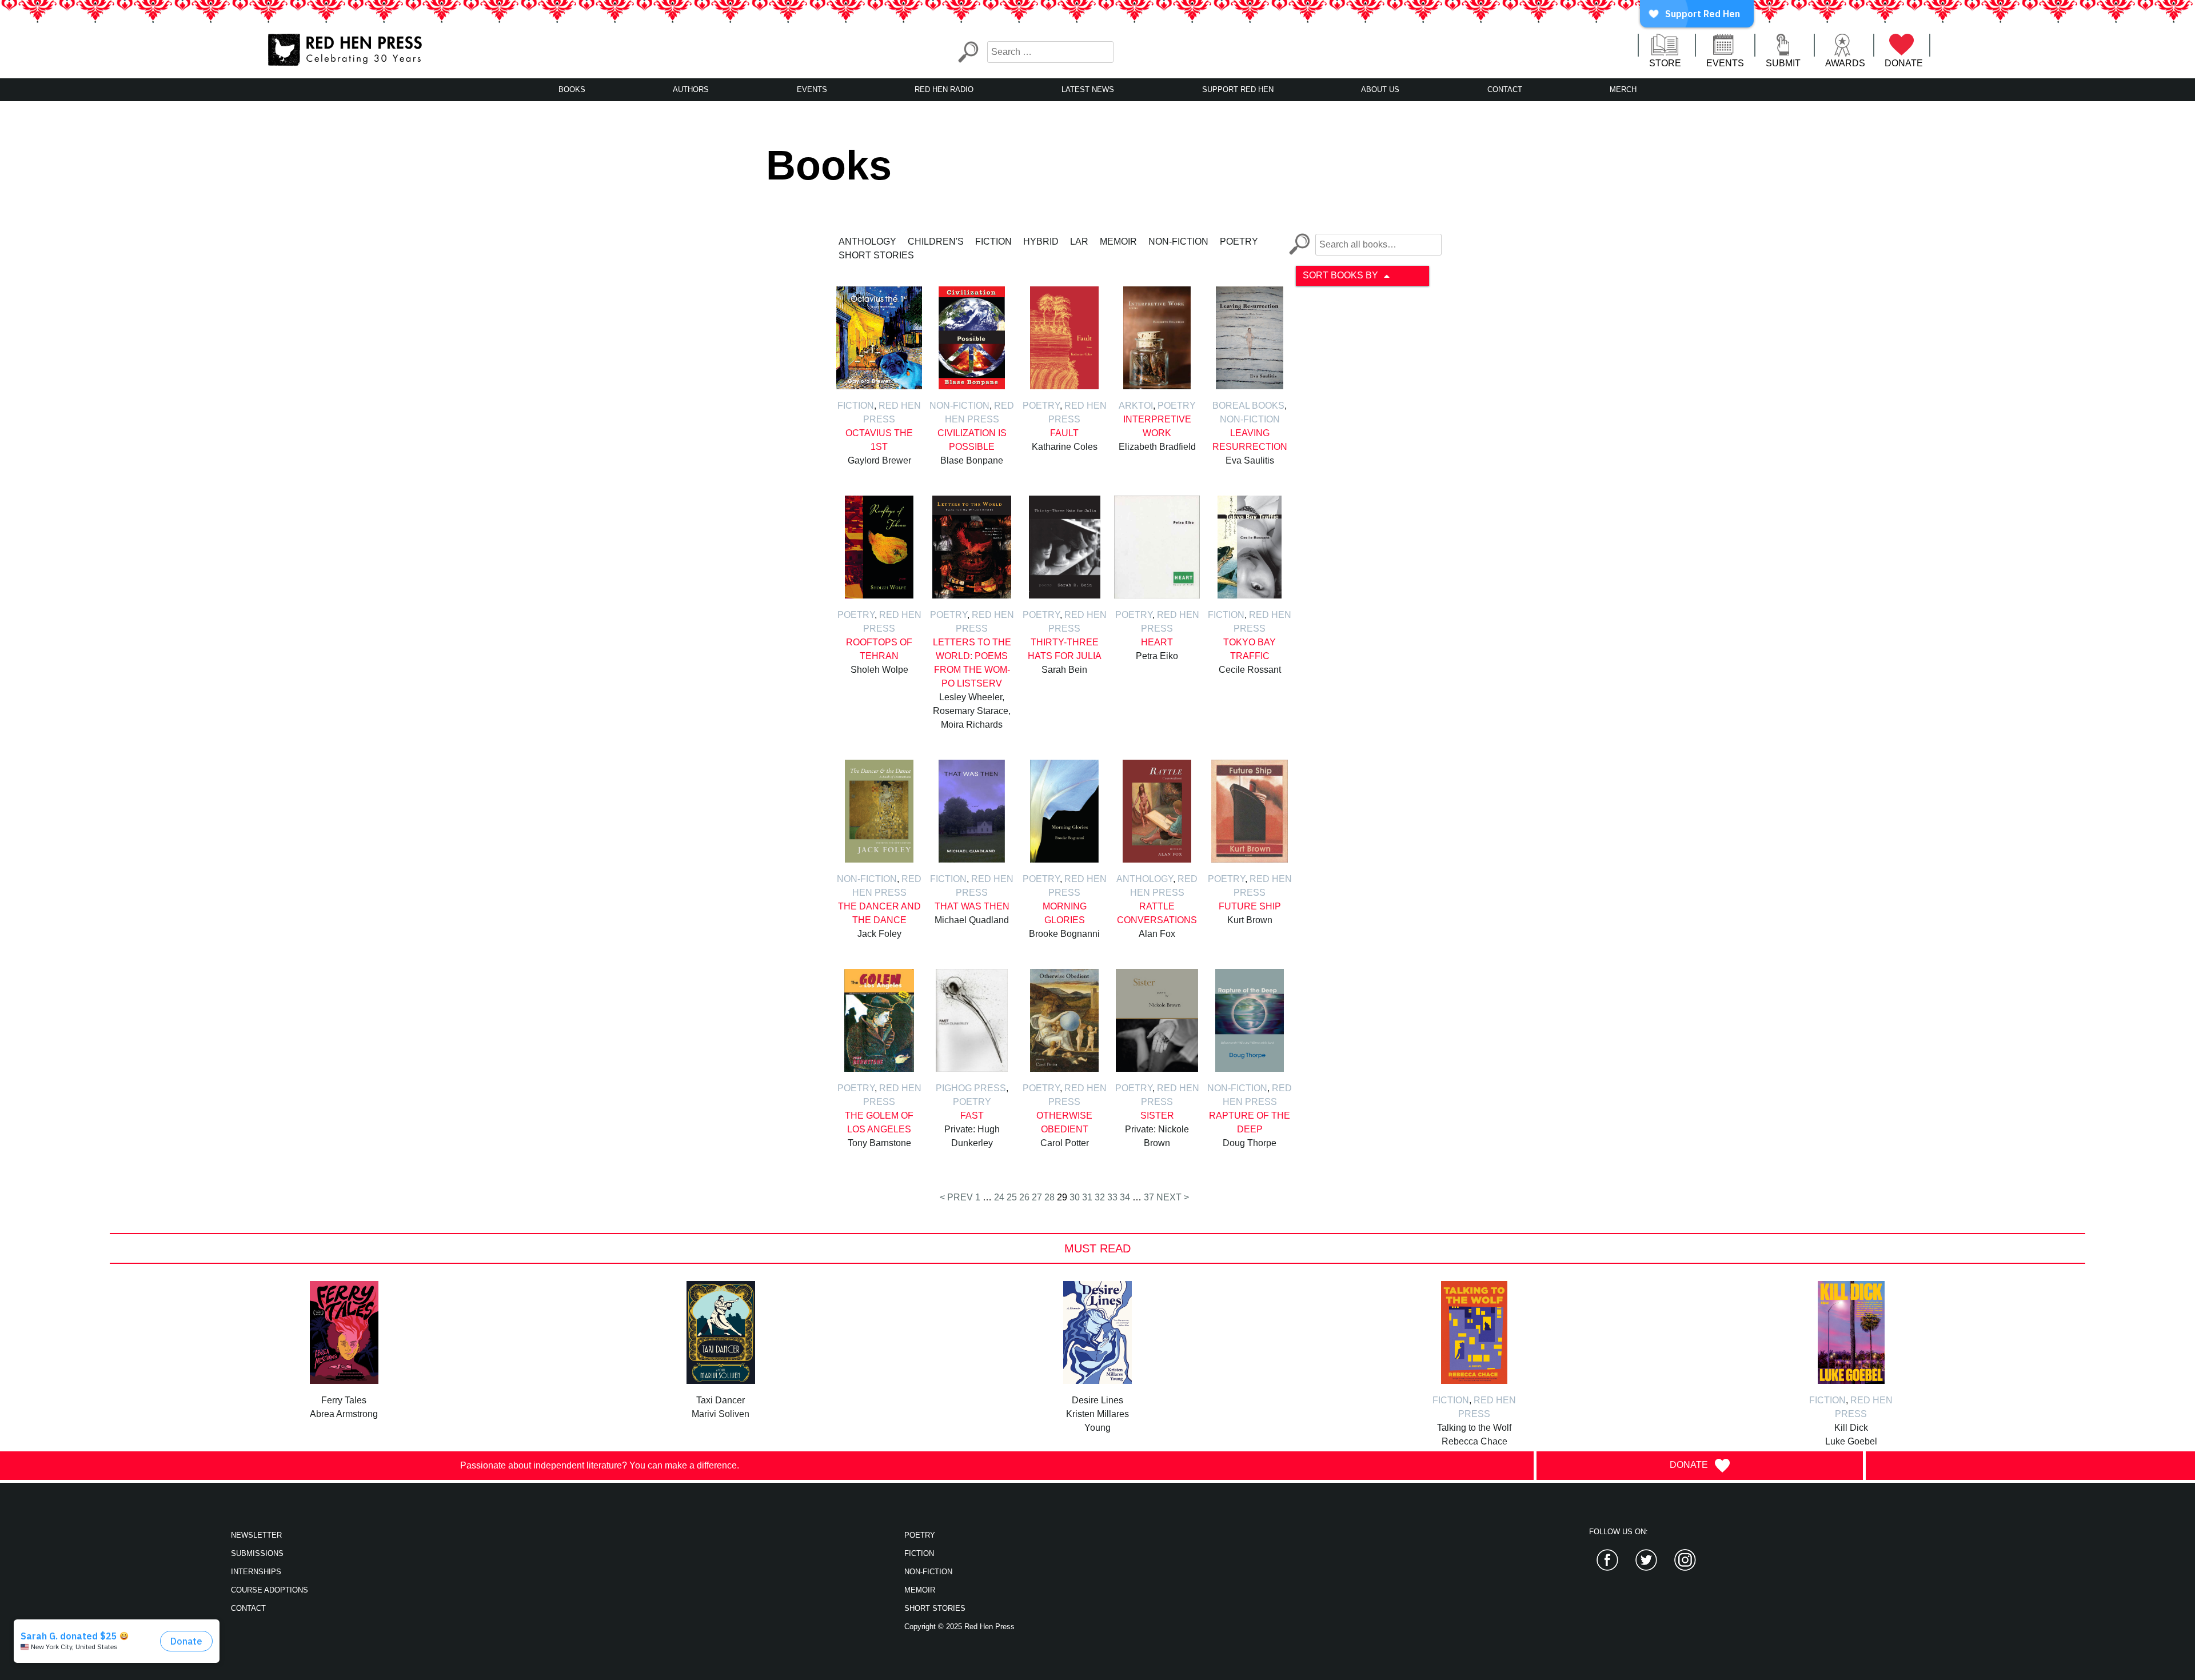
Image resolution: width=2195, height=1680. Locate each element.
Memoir (1118, 242)
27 (1037, 1197)
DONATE (1904, 63)
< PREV (956, 1197)
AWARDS (1845, 63)
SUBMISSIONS (257, 1553)
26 (1024, 1197)
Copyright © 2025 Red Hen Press (959, 1627)
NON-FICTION (928, 1572)
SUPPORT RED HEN (1238, 89)
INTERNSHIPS (256, 1572)
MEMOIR (920, 1590)
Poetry (1239, 242)
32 (1100, 1197)
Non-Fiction (1178, 242)
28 (1049, 1197)
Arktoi (1136, 406)
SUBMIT (1783, 63)
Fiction (993, 242)
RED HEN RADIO (944, 89)
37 (1149, 1197)
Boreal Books (1248, 406)
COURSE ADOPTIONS (270, 1590)
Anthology (867, 242)
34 (1125, 1197)
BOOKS (572, 89)
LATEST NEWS (1088, 89)
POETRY (920, 1535)
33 (1112, 1197)
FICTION (919, 1553)
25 (1012, 1197)
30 (1075, 1197)
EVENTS (1725, 63)
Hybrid (1041, 242)
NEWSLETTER (256, 1535)
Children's (936, 242)
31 (1087, 1197)
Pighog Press (971, 1088)
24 (999, 1197)
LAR (1079, 242)
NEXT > (1173, 1197)
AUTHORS (691, 89)
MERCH (1623, 89)
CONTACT (1505, 89)
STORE (1665, 63)
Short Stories (876, 255)
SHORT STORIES (935, 1608)
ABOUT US (1380, 89)
